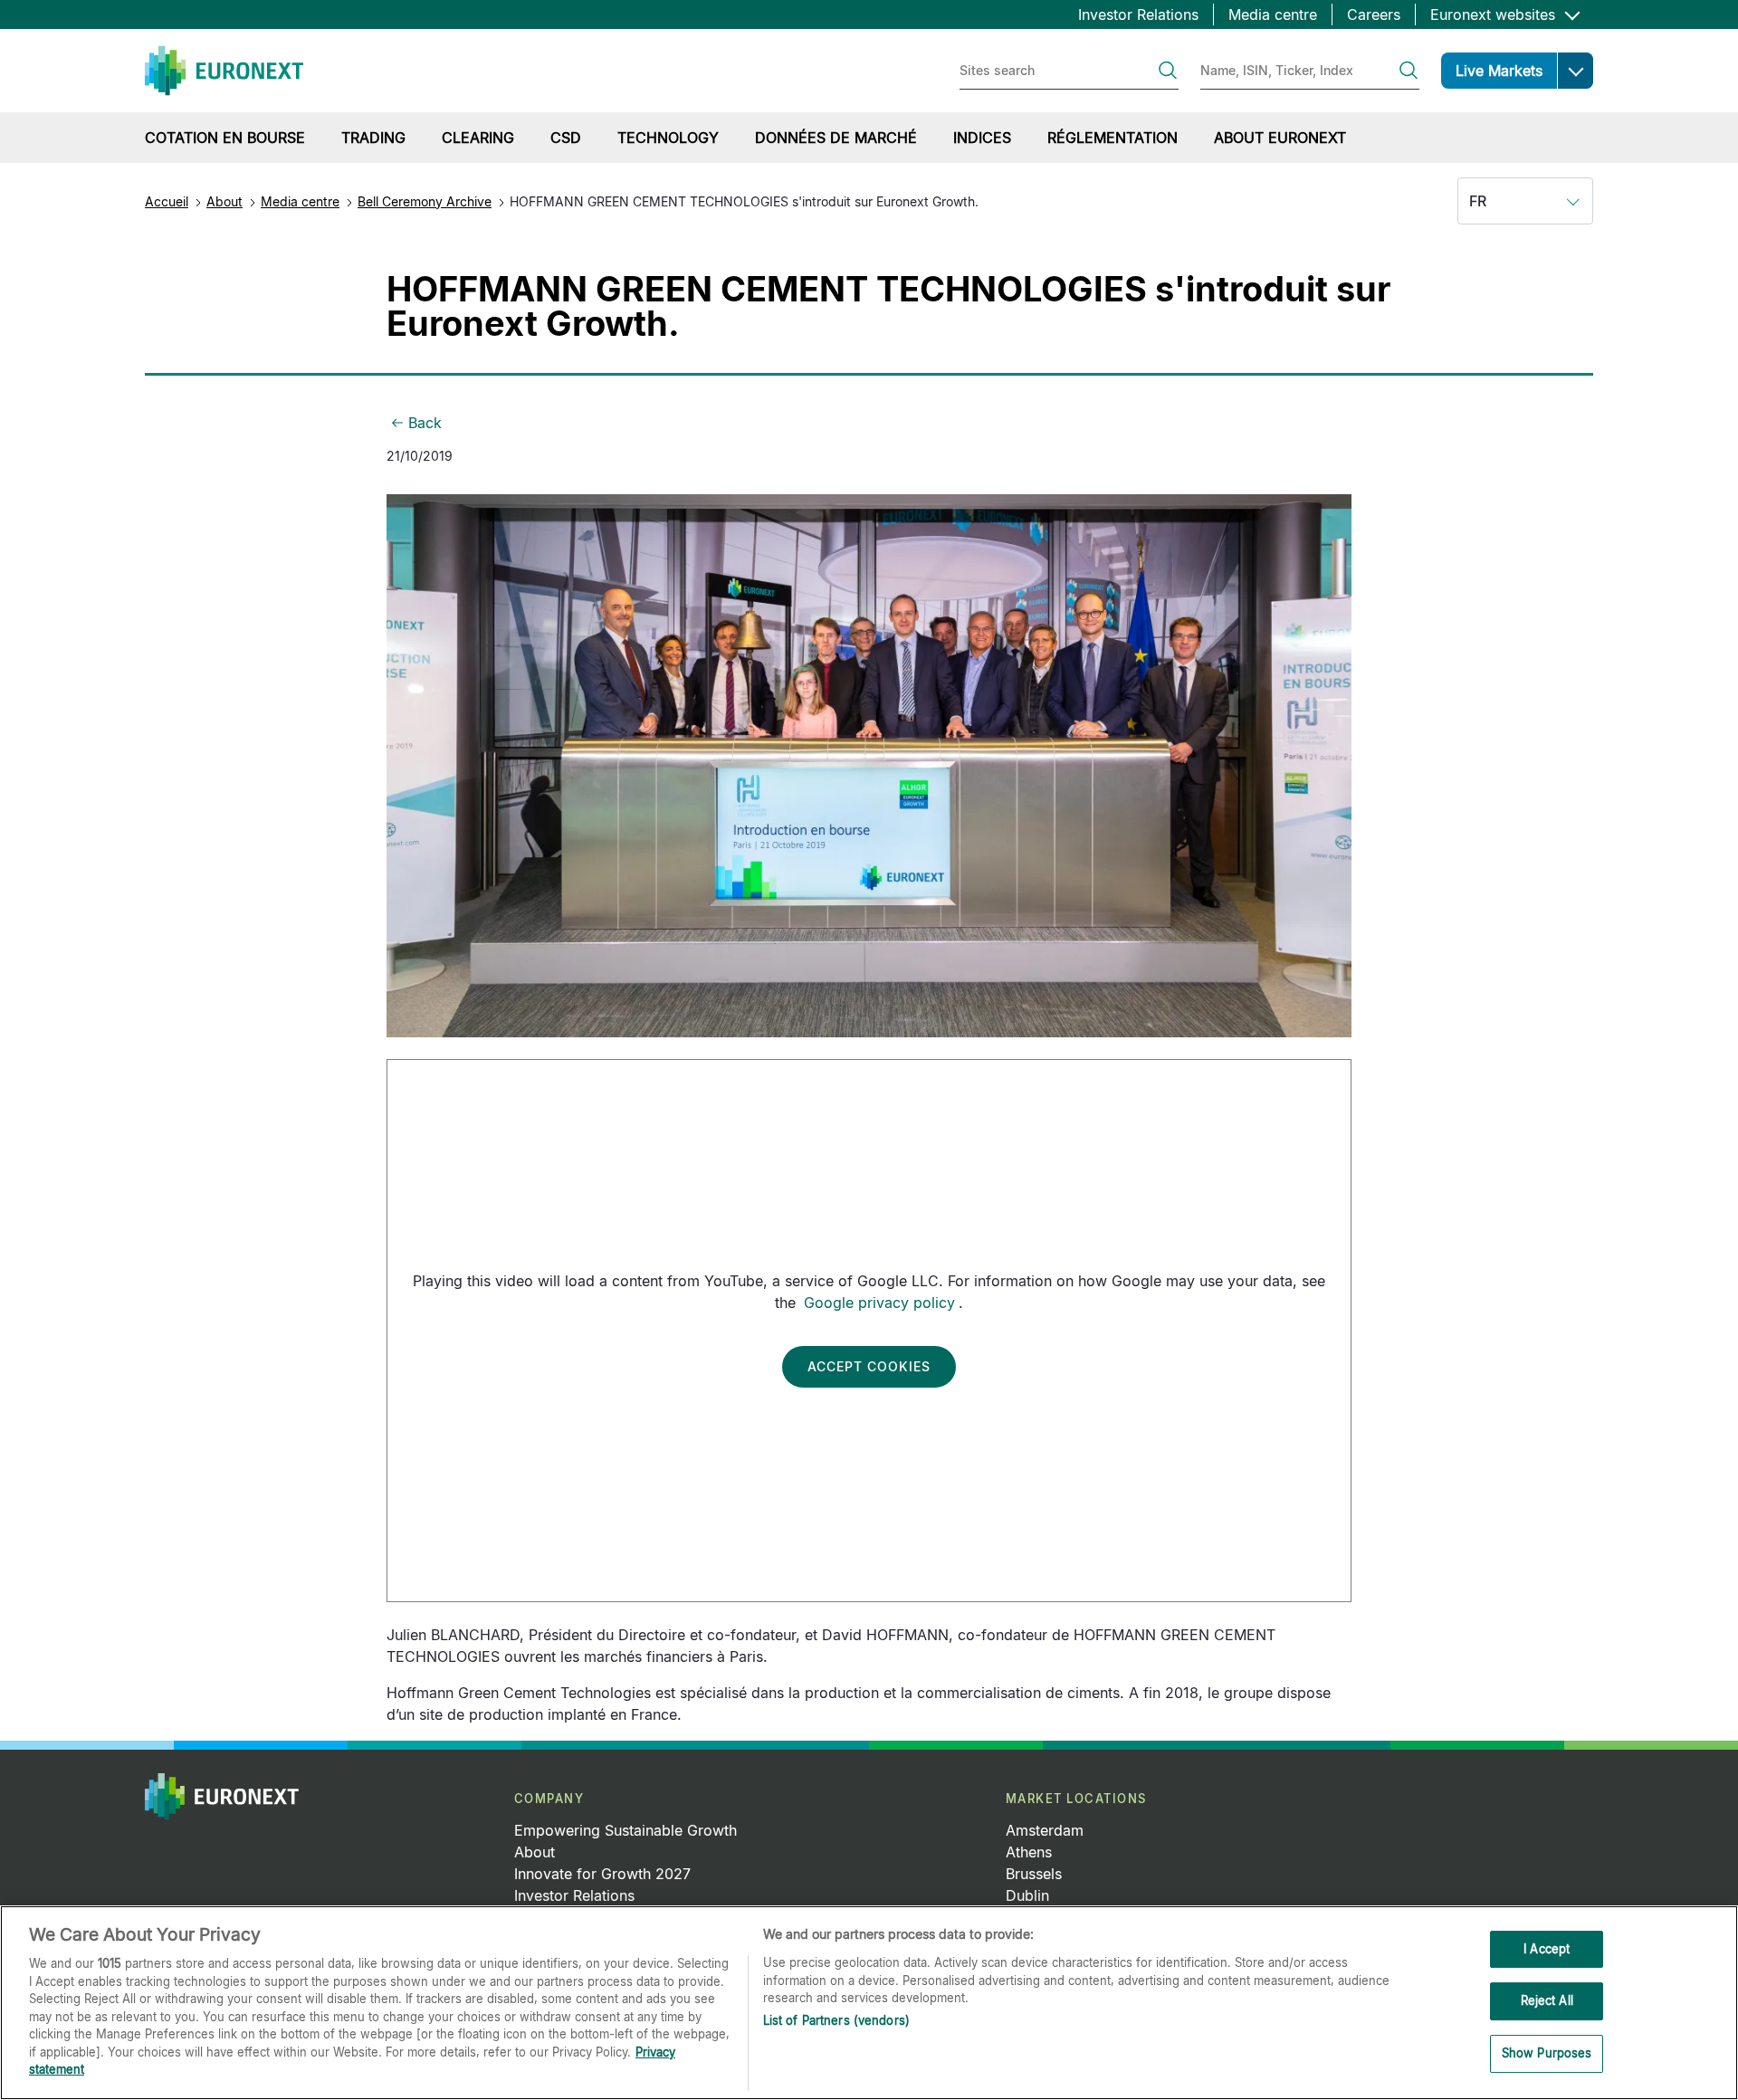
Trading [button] (373, 138)
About (224, 201)
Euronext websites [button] (1495, 14)
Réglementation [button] (1113, 138)
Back (425, 423)
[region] (869, 2003)
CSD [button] (566, 138)
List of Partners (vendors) (836, 2020)
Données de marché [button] (836, 138)
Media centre (1273, 14)
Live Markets (1499, 71)
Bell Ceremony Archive (425, 201)
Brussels (1034, 1874)
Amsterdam (1045, 1830)
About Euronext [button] (1280, 138)
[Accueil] (224, 71)
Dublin (1027, 1895)
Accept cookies (869, 1366)
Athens (1029, 1852)
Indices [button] (982, 138)
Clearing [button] (478, 138)
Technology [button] (668, 138)
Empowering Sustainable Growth (625, 1830)
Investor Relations (1138, 14)
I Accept (1547, 1949)
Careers (1374, 14)
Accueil (167, 201)
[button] (1575, 71)
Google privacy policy (879, 1303)
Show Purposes (1547, 2053)
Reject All (1547, 2000)
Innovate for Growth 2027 (602, 1874)
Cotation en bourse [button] (225, 138)
